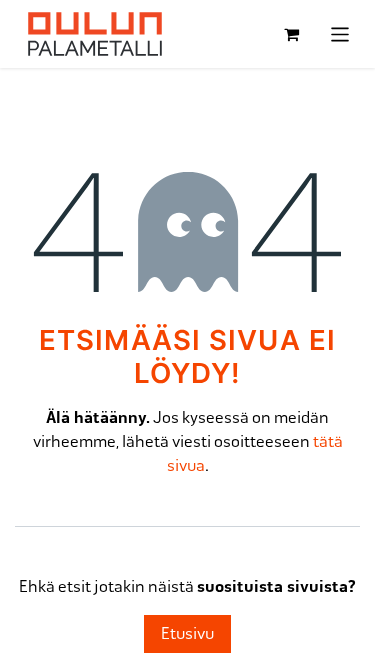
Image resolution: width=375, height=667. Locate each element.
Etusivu (187, 633)
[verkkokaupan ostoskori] (292, 34)
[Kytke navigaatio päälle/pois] (340, 33)
